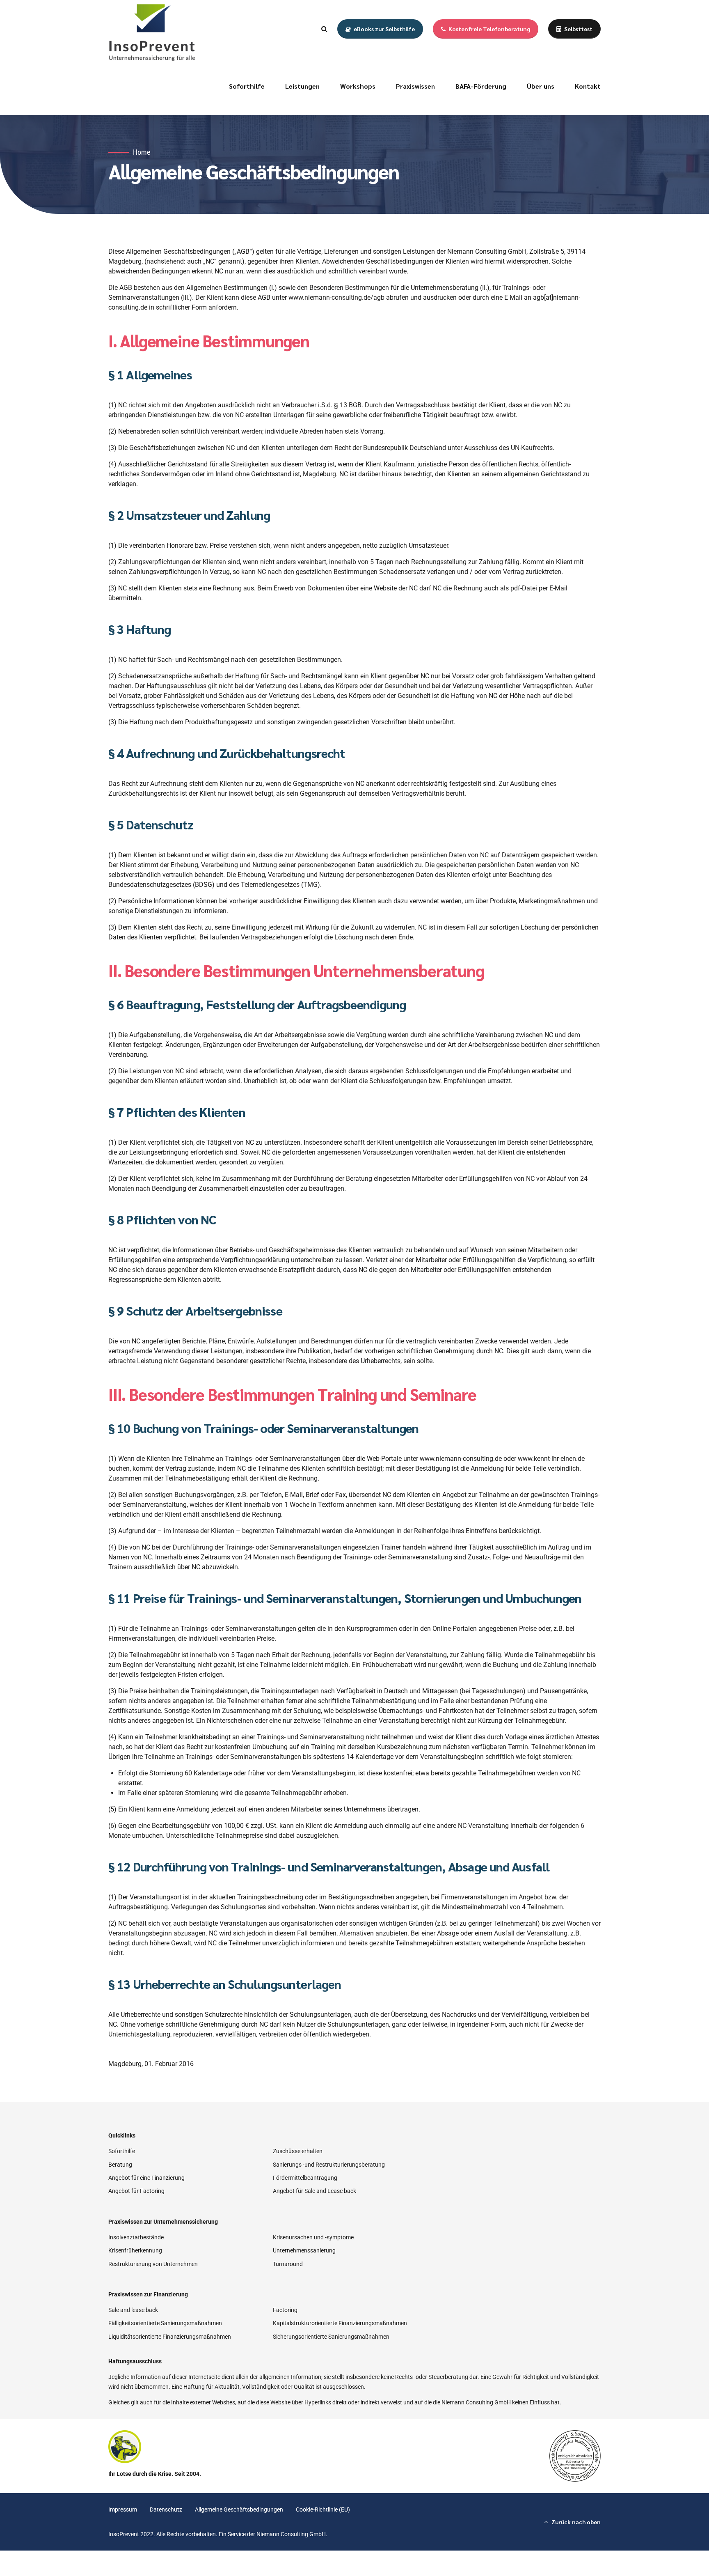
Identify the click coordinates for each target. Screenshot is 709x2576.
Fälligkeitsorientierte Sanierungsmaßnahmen (165, 2323)
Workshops (358, 86)
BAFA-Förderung (481, 86)
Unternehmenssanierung (304, 2250)
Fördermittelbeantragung (305, 2178)
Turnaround (288, 2264)
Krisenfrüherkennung (135, 2250)
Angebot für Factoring (136, 2191)
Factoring (285, 2310)
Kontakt (588, 86)
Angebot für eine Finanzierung (146, 2178)
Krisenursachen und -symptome (313, 2237)
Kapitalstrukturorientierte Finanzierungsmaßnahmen (340, 2323)
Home (142, 152)
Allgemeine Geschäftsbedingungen (239, 2509)
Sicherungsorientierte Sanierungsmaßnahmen (331, 2337)
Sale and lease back (133, 2310)
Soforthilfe (247, 86)
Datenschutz (166, 2509)
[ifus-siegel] (575, 2456)
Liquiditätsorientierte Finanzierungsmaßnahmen (170, 2337)
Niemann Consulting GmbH (291, 2534)
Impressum (123, 2509)
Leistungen (302, 86)
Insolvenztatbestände (136, 2237)
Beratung (120, 2165)
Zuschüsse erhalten (298, 2151)
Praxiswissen (415, 86)
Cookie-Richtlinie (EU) (323, 2509)
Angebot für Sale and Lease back (314, 2191)
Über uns (541, 86)
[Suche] (324, 29)
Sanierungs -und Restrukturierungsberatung (329, 2165)
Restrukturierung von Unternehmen (153, 2264)
